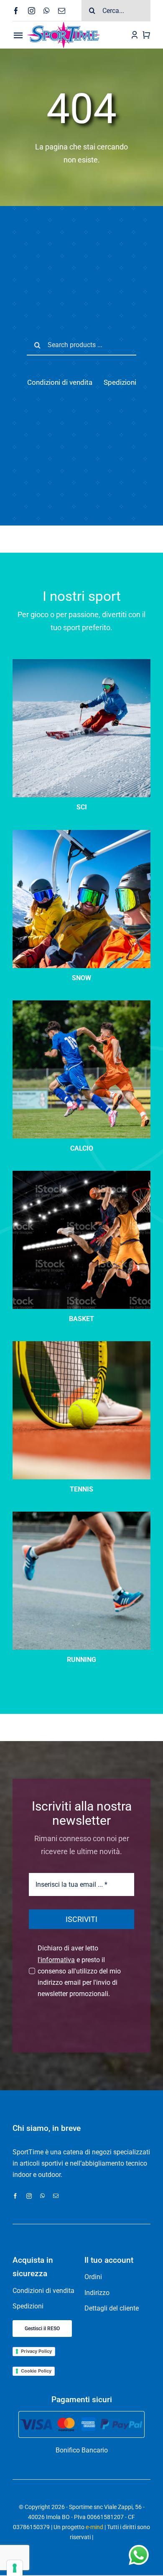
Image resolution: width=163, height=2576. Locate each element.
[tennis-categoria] (81, 1344)
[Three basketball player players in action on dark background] (81, 1174)
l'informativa (56, 1960)
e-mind (94, 2527)
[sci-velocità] (81, 662)
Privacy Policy (36, 2351)
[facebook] (16, 11)
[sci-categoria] (81, 833)
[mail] (62, 11)
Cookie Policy (36, 2371)
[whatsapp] (47, 11)
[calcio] (81, 1003)
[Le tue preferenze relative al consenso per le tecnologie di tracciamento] (15, 2568)
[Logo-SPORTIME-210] (64, 24)
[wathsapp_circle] (138, 2546)
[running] (81, 1515)
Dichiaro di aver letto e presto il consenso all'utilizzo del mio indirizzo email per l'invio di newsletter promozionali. (79, 1971)
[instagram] (32, 11)
